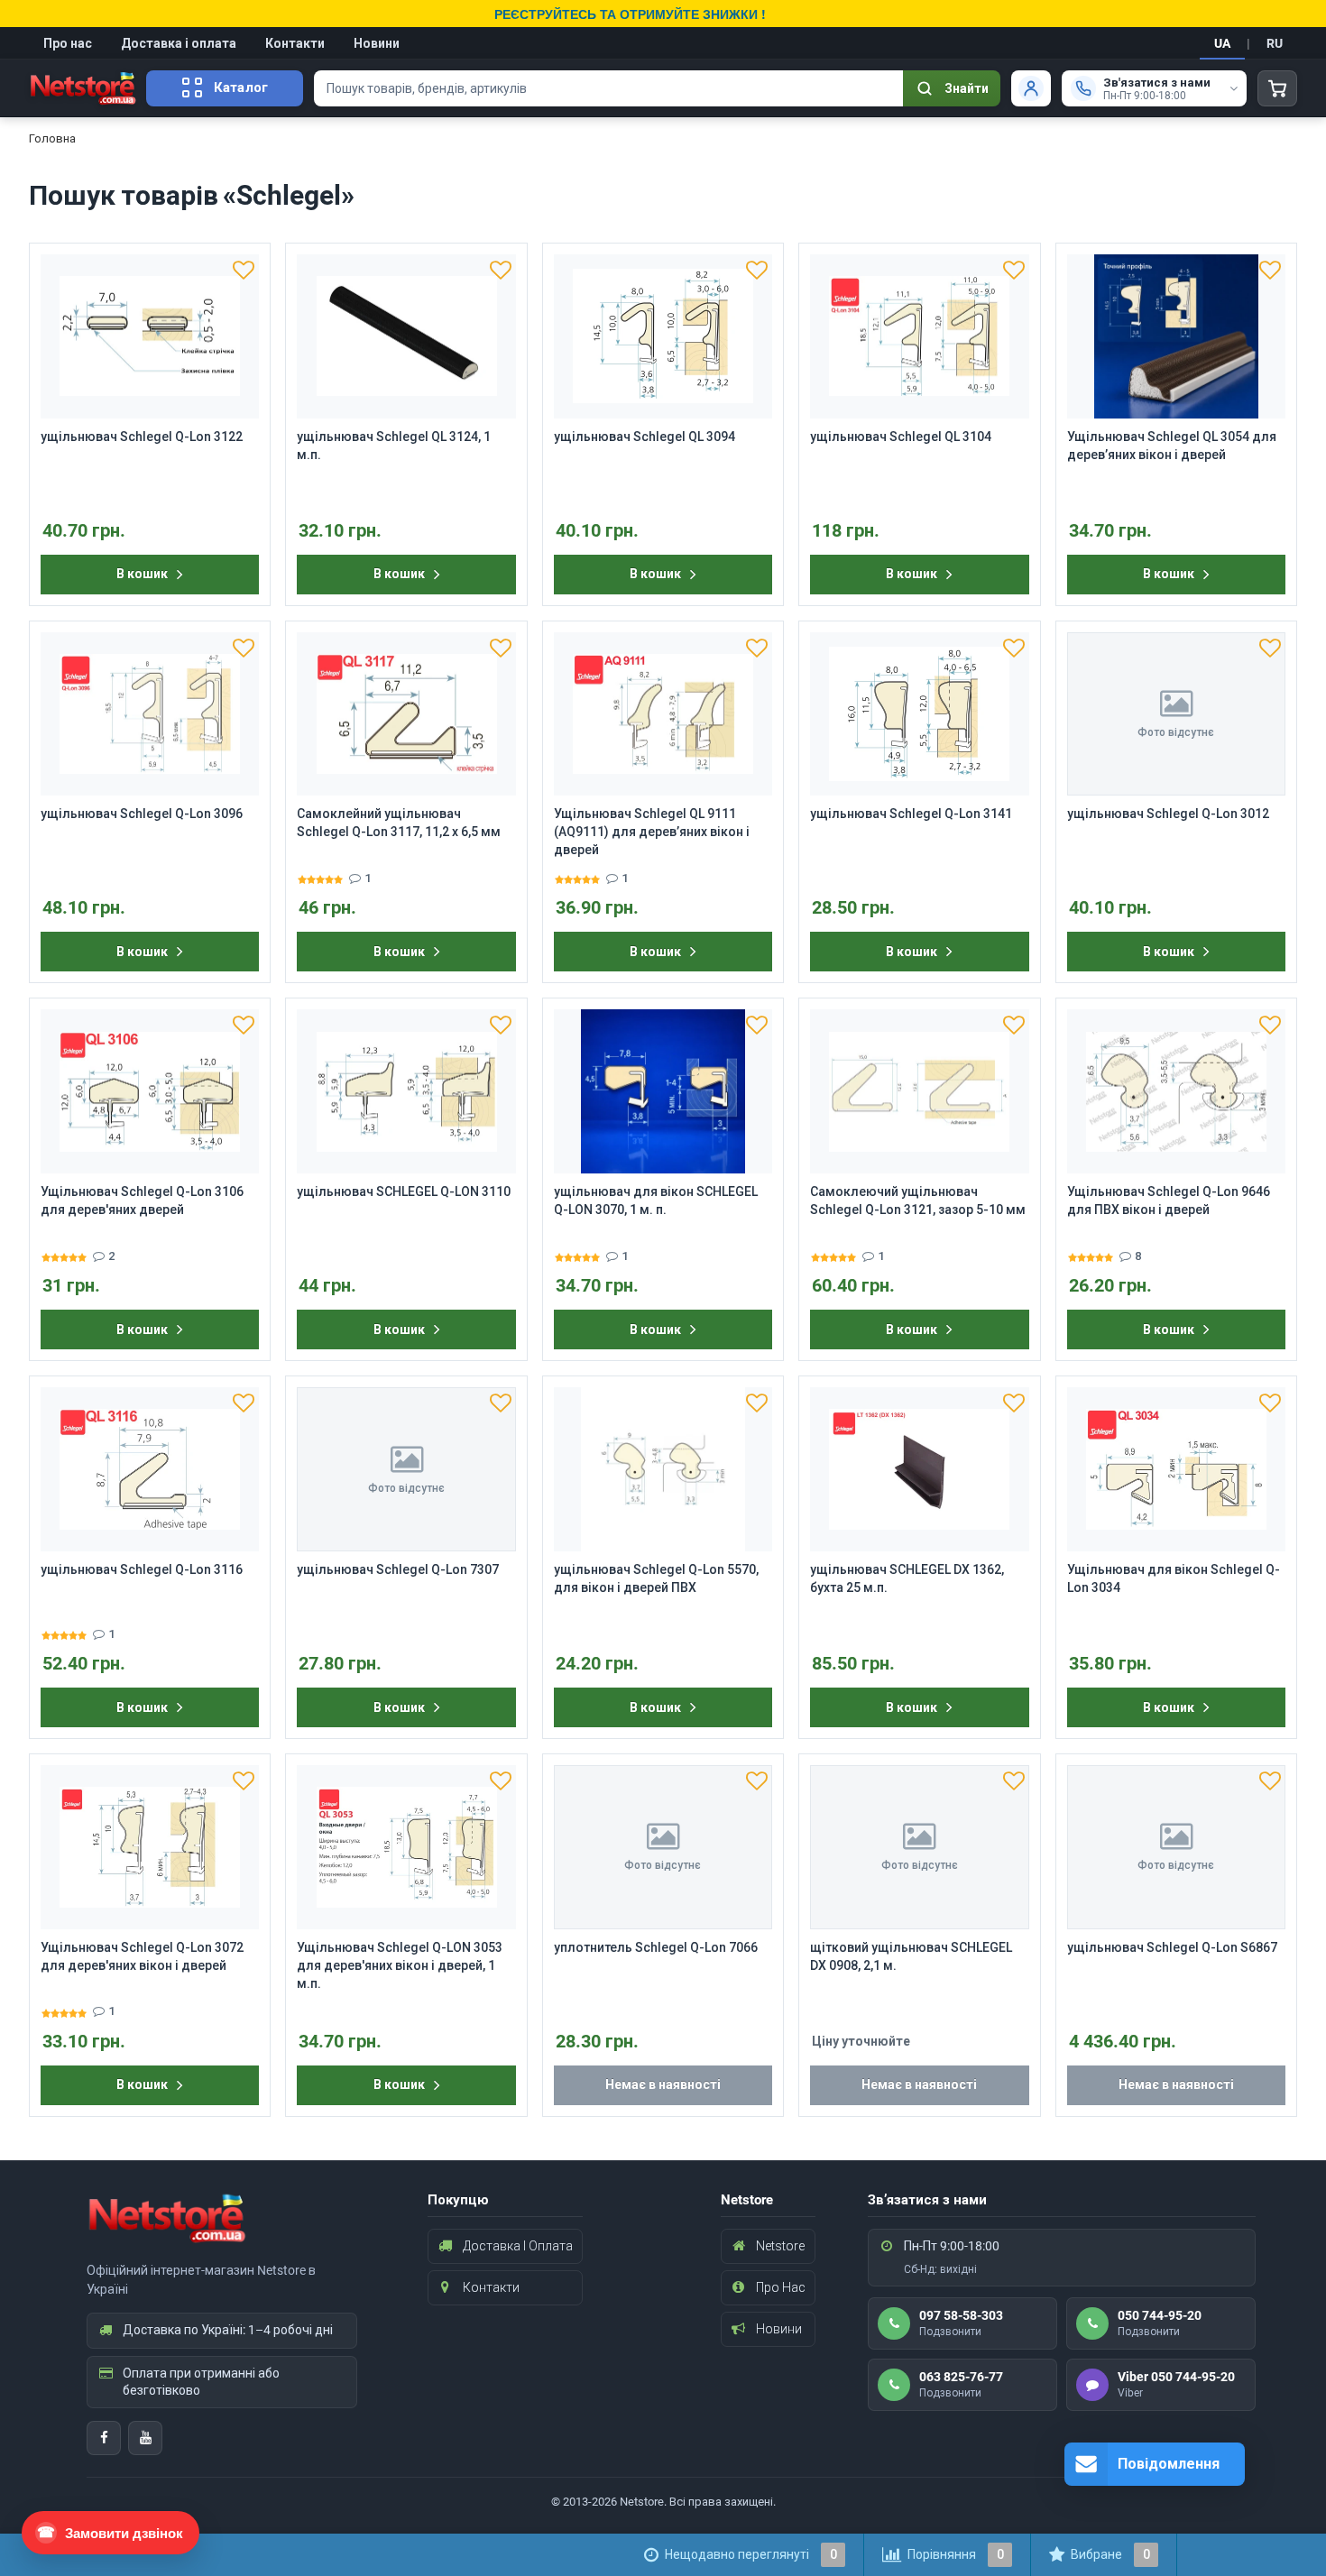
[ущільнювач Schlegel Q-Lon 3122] (150, 336)
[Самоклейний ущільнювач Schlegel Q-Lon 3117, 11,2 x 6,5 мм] (406, 714)
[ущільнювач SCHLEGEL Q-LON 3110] (406, 1091)
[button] (244, 270)
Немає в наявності (663, 2084)
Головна (52, 138)
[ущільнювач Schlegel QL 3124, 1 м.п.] (406, 336)
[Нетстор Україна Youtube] (145, 2438)
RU (1275, 43)
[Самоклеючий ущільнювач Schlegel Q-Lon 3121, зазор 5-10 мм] (919, 1091)
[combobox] (608, 88)
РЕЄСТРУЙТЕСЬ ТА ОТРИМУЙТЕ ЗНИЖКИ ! (630, 14)
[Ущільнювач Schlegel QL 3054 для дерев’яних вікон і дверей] (1176, 336)
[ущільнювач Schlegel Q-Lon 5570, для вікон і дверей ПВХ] (663, 1469)
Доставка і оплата (179, 43)
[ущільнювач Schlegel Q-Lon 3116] (150, 1469)
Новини (377, 43)
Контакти (295, 43)
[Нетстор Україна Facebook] (104, 2438)
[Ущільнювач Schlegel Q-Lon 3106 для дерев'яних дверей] (150, 1091)
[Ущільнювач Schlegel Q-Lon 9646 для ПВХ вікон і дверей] (1176, 1091)
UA (1222, 43)
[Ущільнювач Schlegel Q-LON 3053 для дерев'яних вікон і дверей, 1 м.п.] (406, 1847)
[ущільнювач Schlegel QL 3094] (663, 336)
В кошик (142, 574)
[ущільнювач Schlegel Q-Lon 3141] (919, 714)
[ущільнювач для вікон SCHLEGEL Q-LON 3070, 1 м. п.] (663, 1091)
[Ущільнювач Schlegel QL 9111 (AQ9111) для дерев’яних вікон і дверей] (663, 714)
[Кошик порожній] (1277, 88)
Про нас (68, 43)
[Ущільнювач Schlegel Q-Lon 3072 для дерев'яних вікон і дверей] (150, 1847)
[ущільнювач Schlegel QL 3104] (919, 336)
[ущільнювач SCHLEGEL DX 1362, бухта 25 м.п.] (919, 1469)
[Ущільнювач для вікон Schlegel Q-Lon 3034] (1176, 1469)
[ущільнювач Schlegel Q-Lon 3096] (150, 714)
